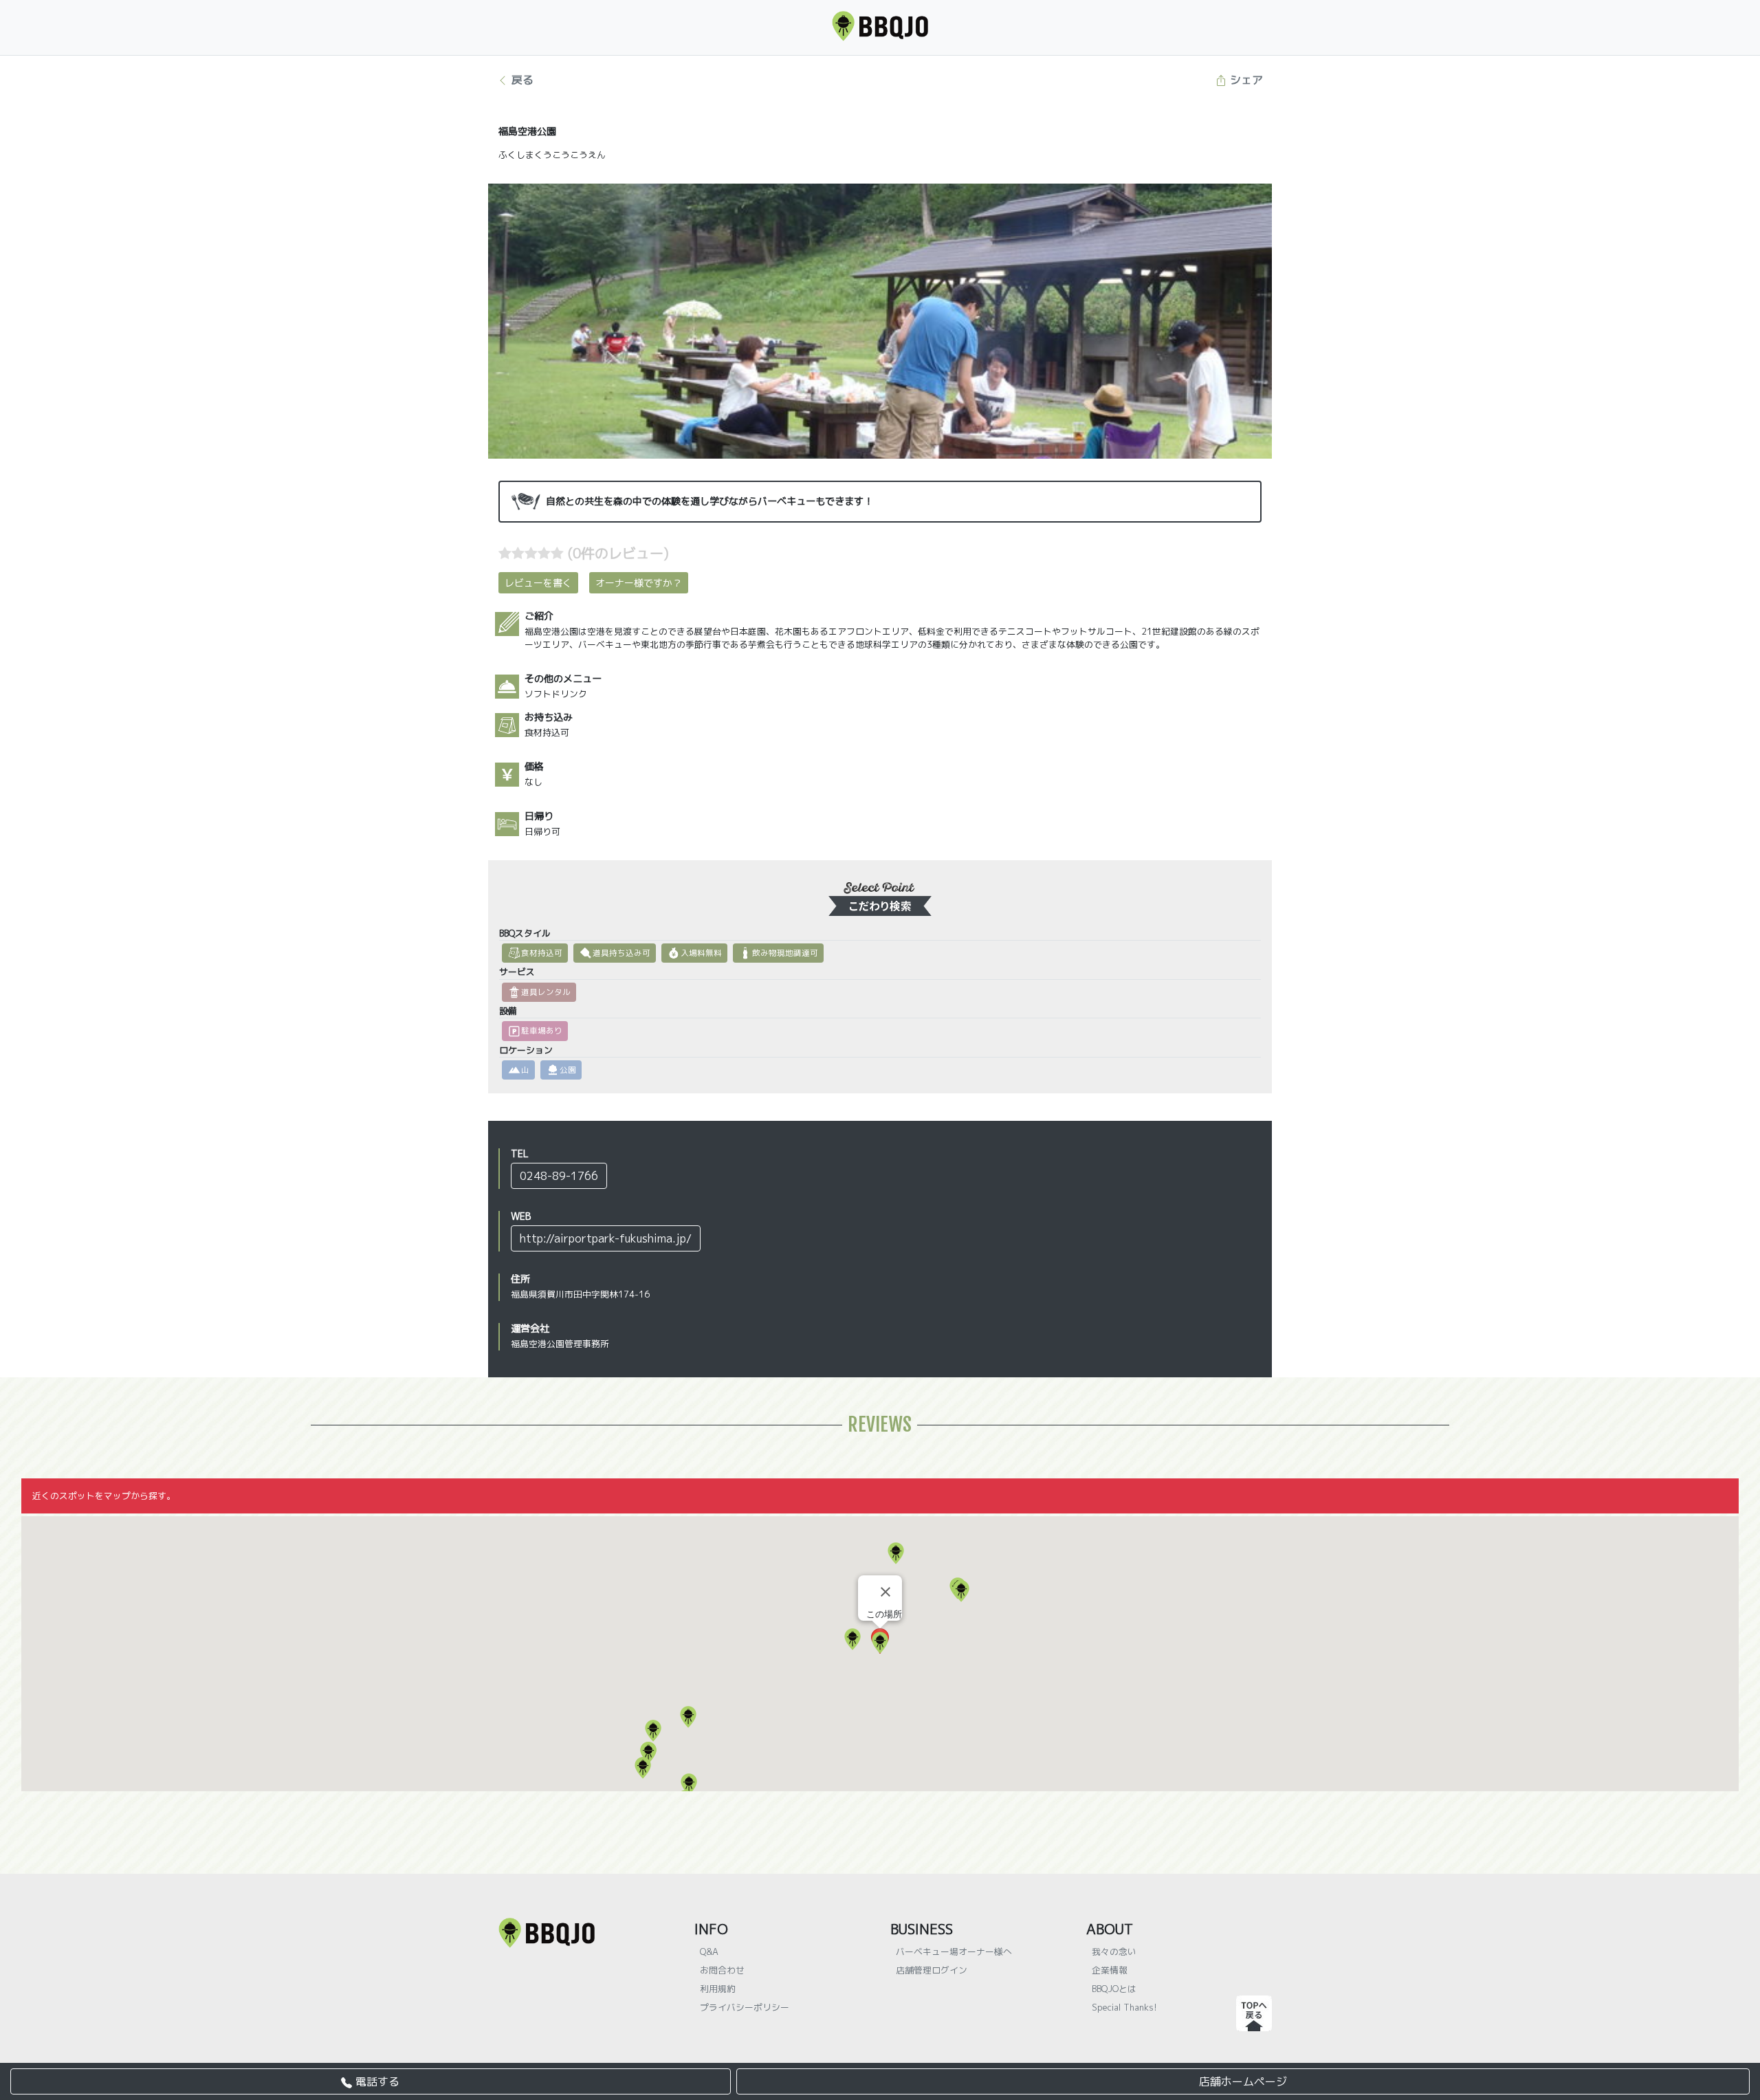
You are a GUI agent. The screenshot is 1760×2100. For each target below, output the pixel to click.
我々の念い (1114, 1951)
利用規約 (718, 1989)
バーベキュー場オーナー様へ (954, 1951)
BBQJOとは (1114, 1989)
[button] (896, 1553)
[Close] (885, 1592)
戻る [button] (521, 80)
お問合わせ (722, 1970)
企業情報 (1110, 1970)
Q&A (709, 1951)
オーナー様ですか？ (639, 583)
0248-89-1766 (559, 1176)
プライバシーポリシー (745, 2007)
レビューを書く (538, 583)
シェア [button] (1245, 80)
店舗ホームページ (1243, 2081)
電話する (376, 2081)
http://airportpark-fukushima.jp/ (606, 1238)
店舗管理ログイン (932, 1970)
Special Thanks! (1124, 2007)
